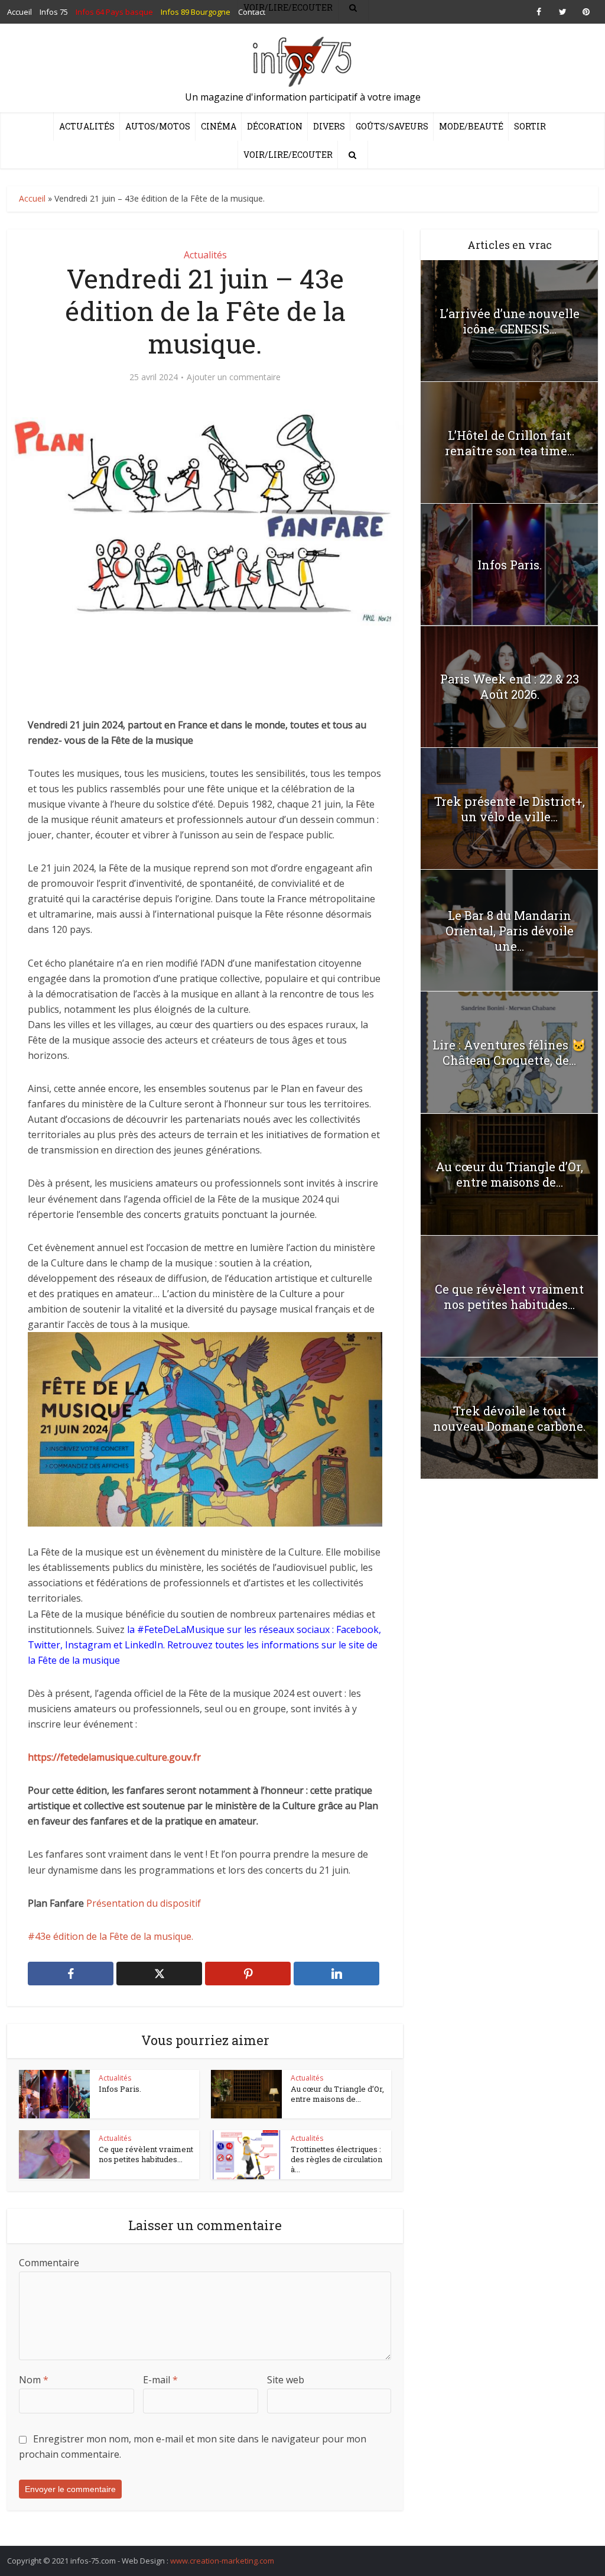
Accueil (32, 198)
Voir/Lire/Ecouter (288, 155)
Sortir (530, 126)
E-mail (160, 2380)
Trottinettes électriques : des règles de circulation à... (336, 2159)
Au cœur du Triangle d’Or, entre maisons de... (337, 2094)
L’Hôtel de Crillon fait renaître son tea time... (510, 443)
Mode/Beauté (471, 126)
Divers (329, 126)
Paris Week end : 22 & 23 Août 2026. (510, 686)
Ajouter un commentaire (234, 377)
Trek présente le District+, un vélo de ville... (510, 809)
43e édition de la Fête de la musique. (114, 1936)
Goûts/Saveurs (392, 126)
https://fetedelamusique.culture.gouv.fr (114, 1757)
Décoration (275, 126)
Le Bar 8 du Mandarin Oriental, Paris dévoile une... (510, 931)
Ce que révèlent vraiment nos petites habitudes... (146, 2154)
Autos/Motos (158, 126)
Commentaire (49, 2263)
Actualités (87, 126)
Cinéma (219, 126)
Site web (286, 2380)
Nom (34, 2380)
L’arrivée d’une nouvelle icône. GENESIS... (510, 321)
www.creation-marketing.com (222, 2561)
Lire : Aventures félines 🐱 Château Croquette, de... (509, 1052)
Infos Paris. (120, 2089)
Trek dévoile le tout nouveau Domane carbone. (509, 1418)
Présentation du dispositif (145, 1903)
